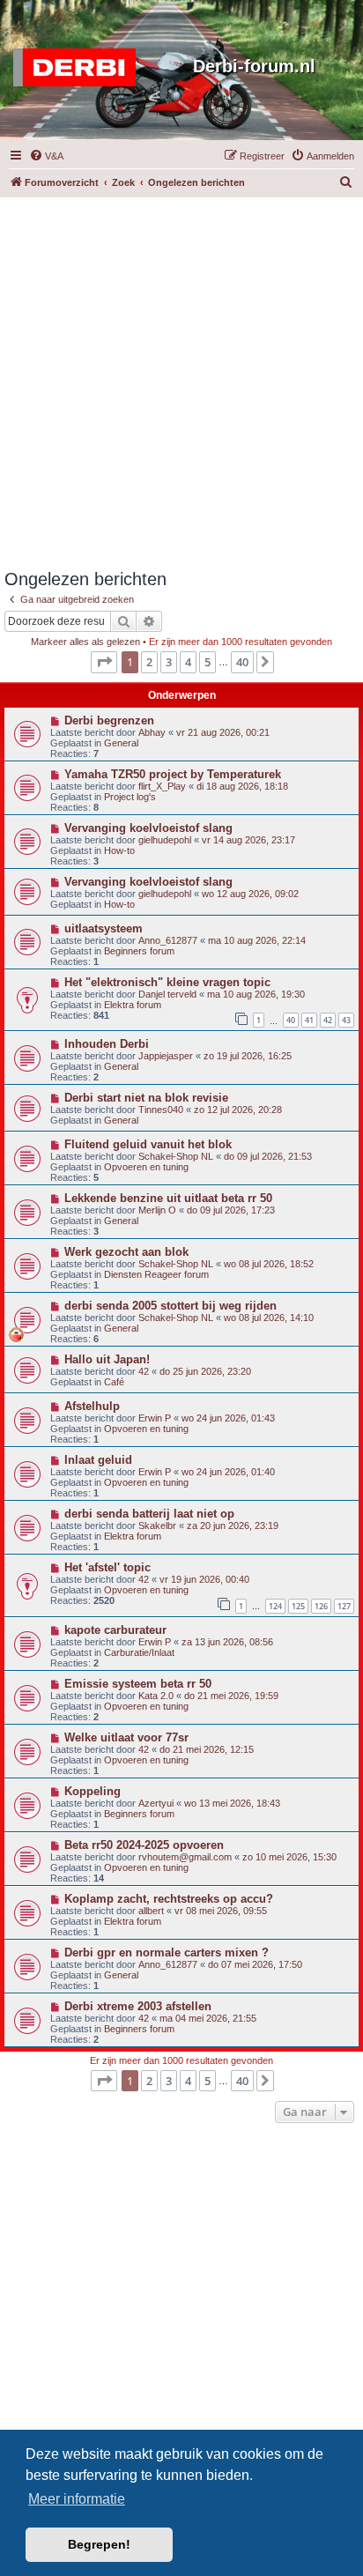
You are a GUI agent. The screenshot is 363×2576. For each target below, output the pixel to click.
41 (309, 1020)
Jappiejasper (166, 1056)
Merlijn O (157, 1210)
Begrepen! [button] (99, 2544)
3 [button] (169, 662)
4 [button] (188, 662)
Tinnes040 (161, 1110)
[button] (104, 662)
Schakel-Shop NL (176, 1156)
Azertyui (156, 1803)
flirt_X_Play (162, 786)
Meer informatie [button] (77, 2499)
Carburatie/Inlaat (139, 1652)
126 (321, 1606)
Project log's (130, 797)
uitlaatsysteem (104, 928)
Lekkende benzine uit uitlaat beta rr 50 (168, 1198)
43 (346, 1020)
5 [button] (207, 662)
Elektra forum (133, 1005)
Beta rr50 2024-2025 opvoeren (144, 1845)
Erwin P (155, 1418)
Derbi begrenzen (109, 720)
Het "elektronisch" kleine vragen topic (167, 982)
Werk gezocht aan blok (126, 1252)
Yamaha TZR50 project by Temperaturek (173, 774)
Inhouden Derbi (107, 1044)
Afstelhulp (92, 1406)
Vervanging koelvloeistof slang (148, 828)
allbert (151, 1911)
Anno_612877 (168, 940)
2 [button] (149, 662)
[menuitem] (46, 156)
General (121, 743)
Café (114, 1382)
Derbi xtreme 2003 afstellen (138, 2006)
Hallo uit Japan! (107, 1359)
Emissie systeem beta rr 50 (138, 1684)
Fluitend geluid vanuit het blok (148, 1144)
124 (275, 1606)
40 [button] (242, 662)
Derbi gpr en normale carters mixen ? (167, 1952)
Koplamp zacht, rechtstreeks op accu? (169, 1899)
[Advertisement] (181, 379)
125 (298, 1606)
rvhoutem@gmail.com (185, 1857)
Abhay (152, 732)
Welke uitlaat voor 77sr (126, 1737)
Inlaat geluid (98, 1460)
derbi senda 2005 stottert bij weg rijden (170, 1306)
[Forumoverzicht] (79, 68)
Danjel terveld (167, 994)
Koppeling (93, 1791)
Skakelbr (157, 1526)
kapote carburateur (115, 1630)
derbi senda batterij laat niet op (149, 1514)
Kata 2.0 (156, 1696)
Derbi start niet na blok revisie (146, 1098)
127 (344, 1606)
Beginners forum (139, 951)
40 (291, 1020)
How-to (119, 850)
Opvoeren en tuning (146, 1167)
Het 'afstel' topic (107, 1567)
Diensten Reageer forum (156, 1274)
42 (328, 1020)
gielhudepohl (165, 840)
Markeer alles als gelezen (85, 642)
